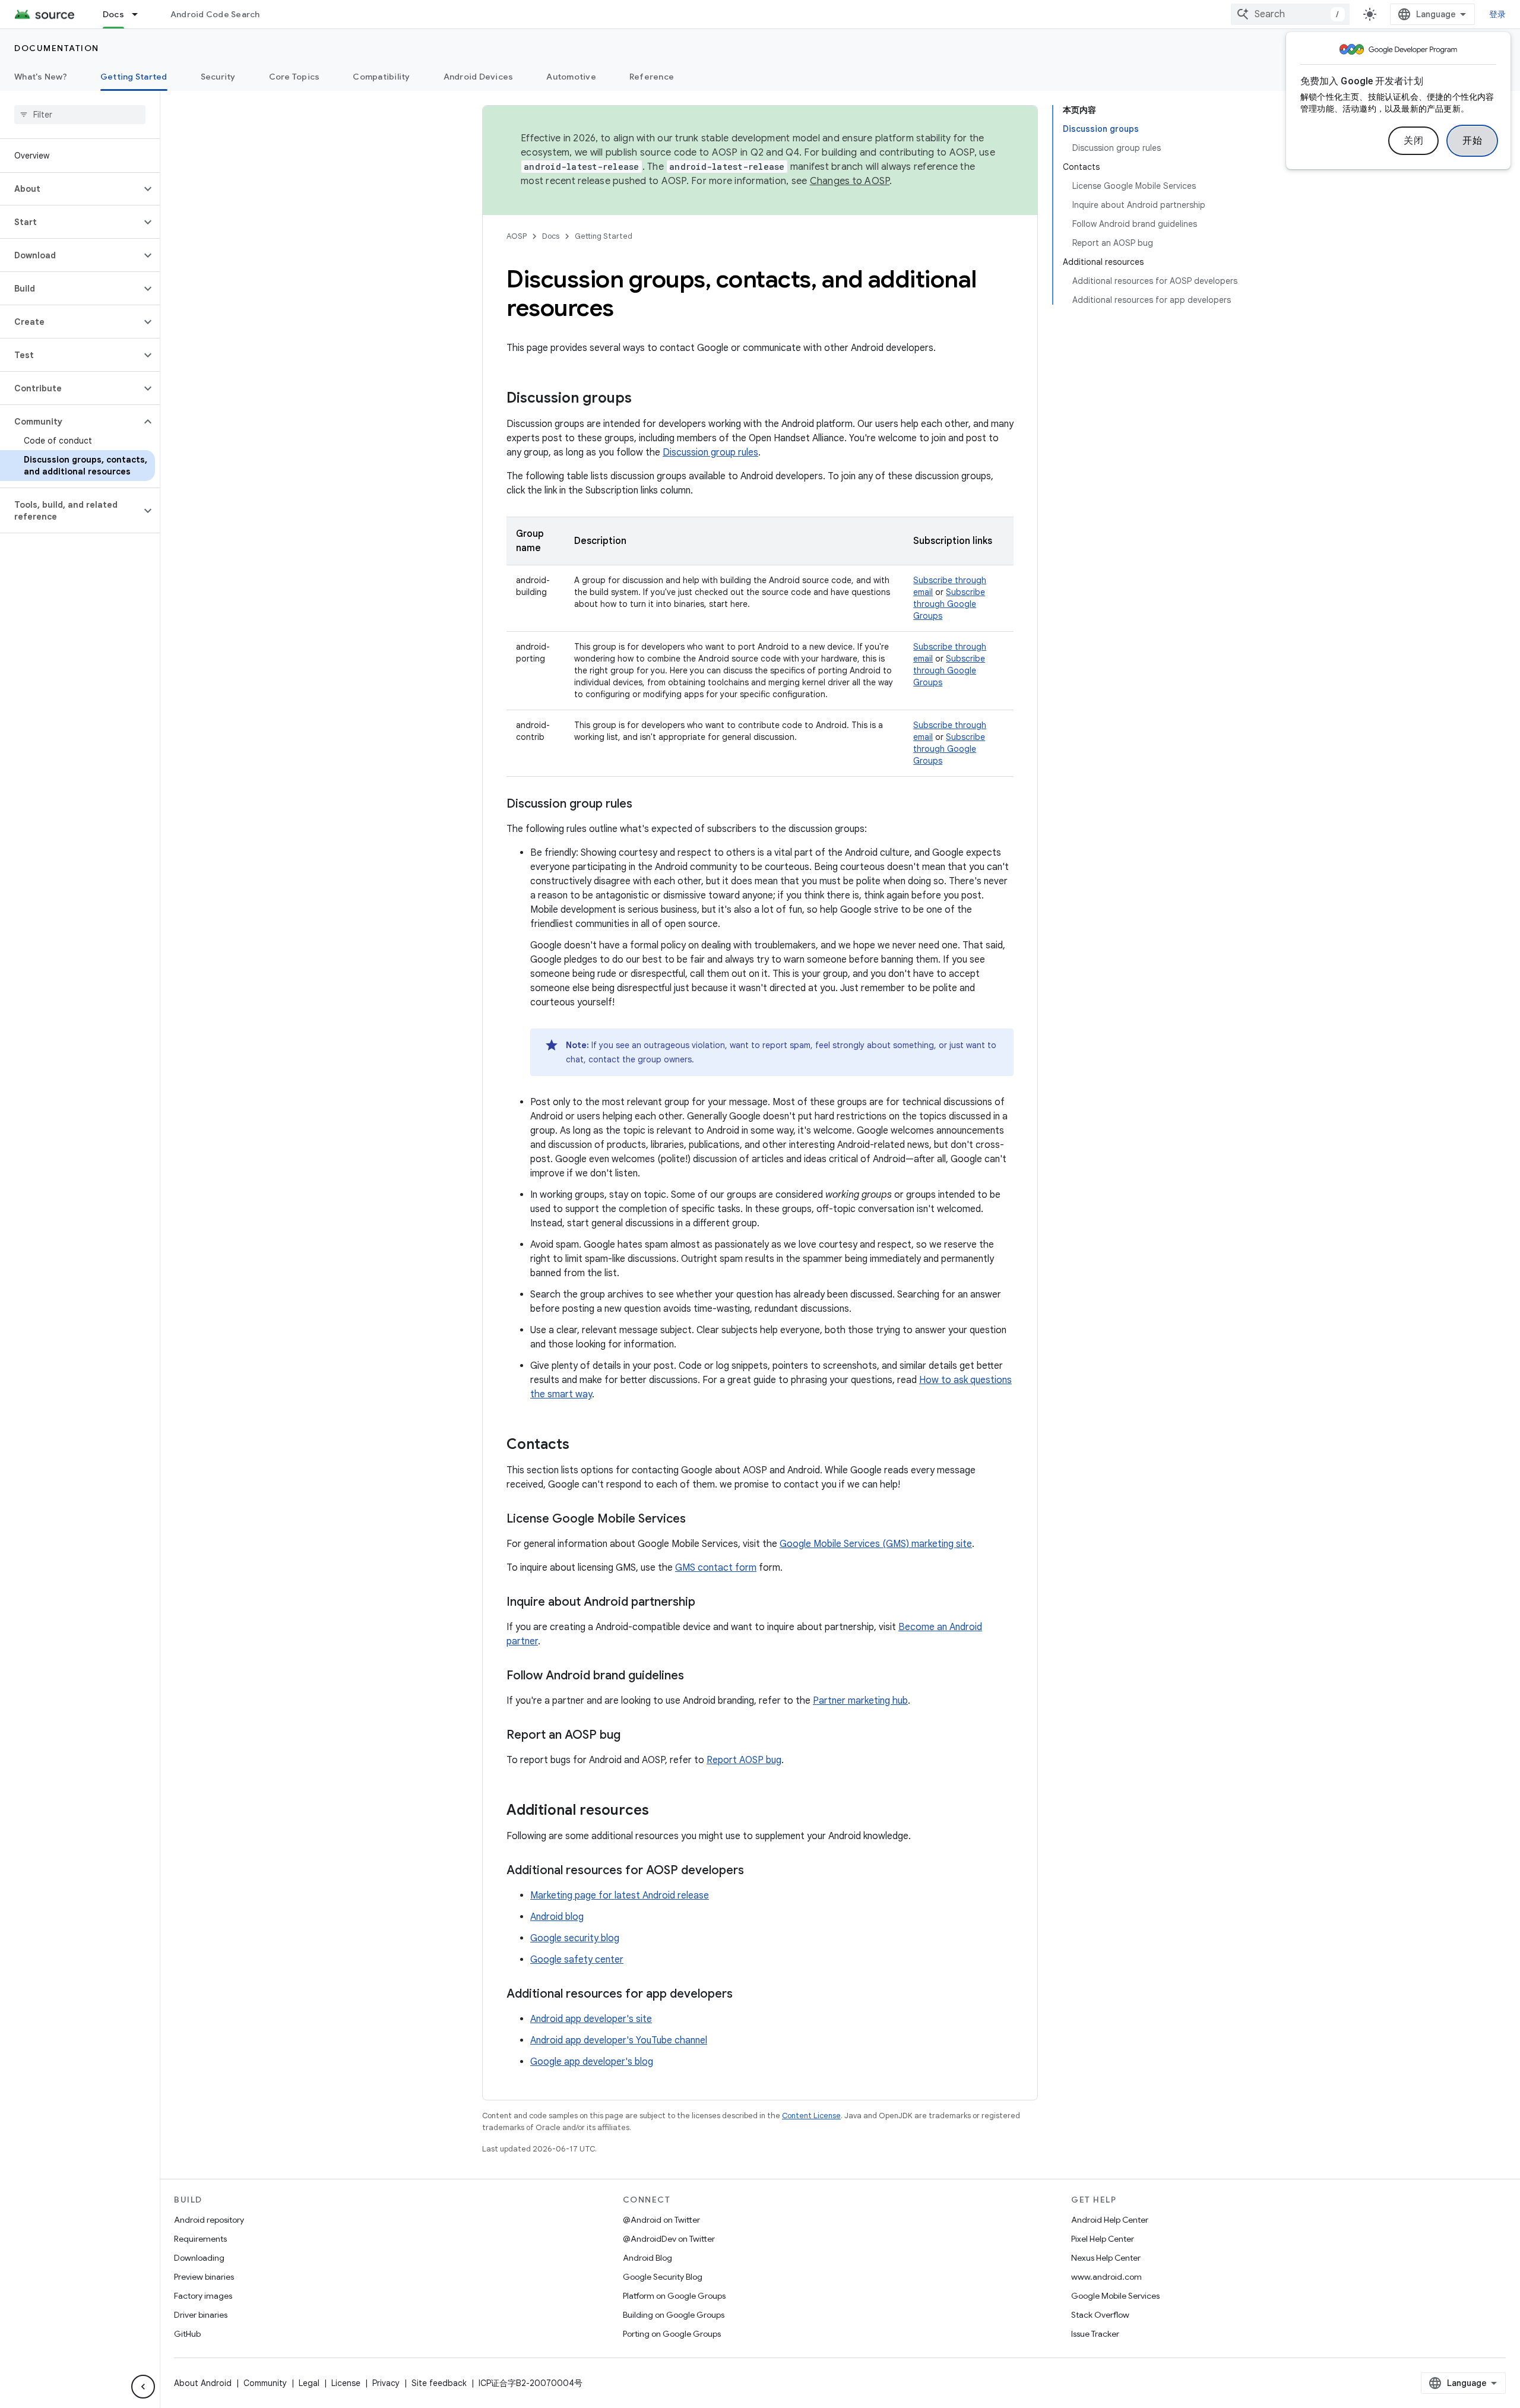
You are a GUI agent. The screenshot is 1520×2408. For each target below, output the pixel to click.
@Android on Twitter (661, 2220)
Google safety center (577, 1960)
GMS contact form (716, 1568)
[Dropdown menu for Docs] (140, 14)
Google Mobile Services (1115, 2296)
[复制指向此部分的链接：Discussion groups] (644, 399)
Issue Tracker (1095, 2334)
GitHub (187, 2334)
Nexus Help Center (1106, 2258)
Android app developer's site (591, 2019)
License (346, 2383)
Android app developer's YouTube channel (619, 2040)
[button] (70, 189)
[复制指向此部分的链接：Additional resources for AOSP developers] (756, 1871)
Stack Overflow (1100, 2315)
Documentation (57, 48)
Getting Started (134, 77)
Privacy (386, 2383)
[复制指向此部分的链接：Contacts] (581, 1445)
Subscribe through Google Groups (949, 604)
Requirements (200, 2239)
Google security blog (575, 1938)
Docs (113, 14)
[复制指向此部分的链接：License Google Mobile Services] (698, 1520)
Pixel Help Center (1103, 2239)
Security (218, 77)
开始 (1472, 141)
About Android (203, 2383)
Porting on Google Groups (672, 2334)
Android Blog (647, 2258)
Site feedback (439, 2383)
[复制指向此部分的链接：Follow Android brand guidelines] (696, 1676)
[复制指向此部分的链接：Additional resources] (661, 1811)
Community (265, 2383)
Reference (652, 77)
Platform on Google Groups (674, 2296)
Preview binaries (204, 2277)
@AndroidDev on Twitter (669, 2239)
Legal (309, 2383)
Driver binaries (201, 2315)
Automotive (571, 77)
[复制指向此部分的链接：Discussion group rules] (644, 805)
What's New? (41, 77)
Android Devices (479, 77)
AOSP (517, 236)
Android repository (209, 2220)
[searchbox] (80, 115)
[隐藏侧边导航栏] (143, 2387)
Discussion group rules (710, 453)
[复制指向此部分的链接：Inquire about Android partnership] (707, 1603)
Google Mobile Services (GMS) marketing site (876, 1544)
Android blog (557, 1917)
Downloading (199, 2258)
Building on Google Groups (674, 2315)
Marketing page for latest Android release (620, 1896)
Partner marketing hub (860, 1701)
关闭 (1413, 141)
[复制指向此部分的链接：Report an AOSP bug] (632, 1736)
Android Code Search (215, 14)
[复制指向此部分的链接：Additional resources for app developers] (745, 1995)
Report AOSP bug (744, 1760)
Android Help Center (1110, 2220)
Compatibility (381, 77)
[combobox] (1290, 14)
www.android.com (1106, 2277)
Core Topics (294, 77)
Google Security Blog (663, 2277)
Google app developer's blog (592, 2062)
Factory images (203, 2296)
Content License (811, 2116)
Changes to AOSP (850, 181)
